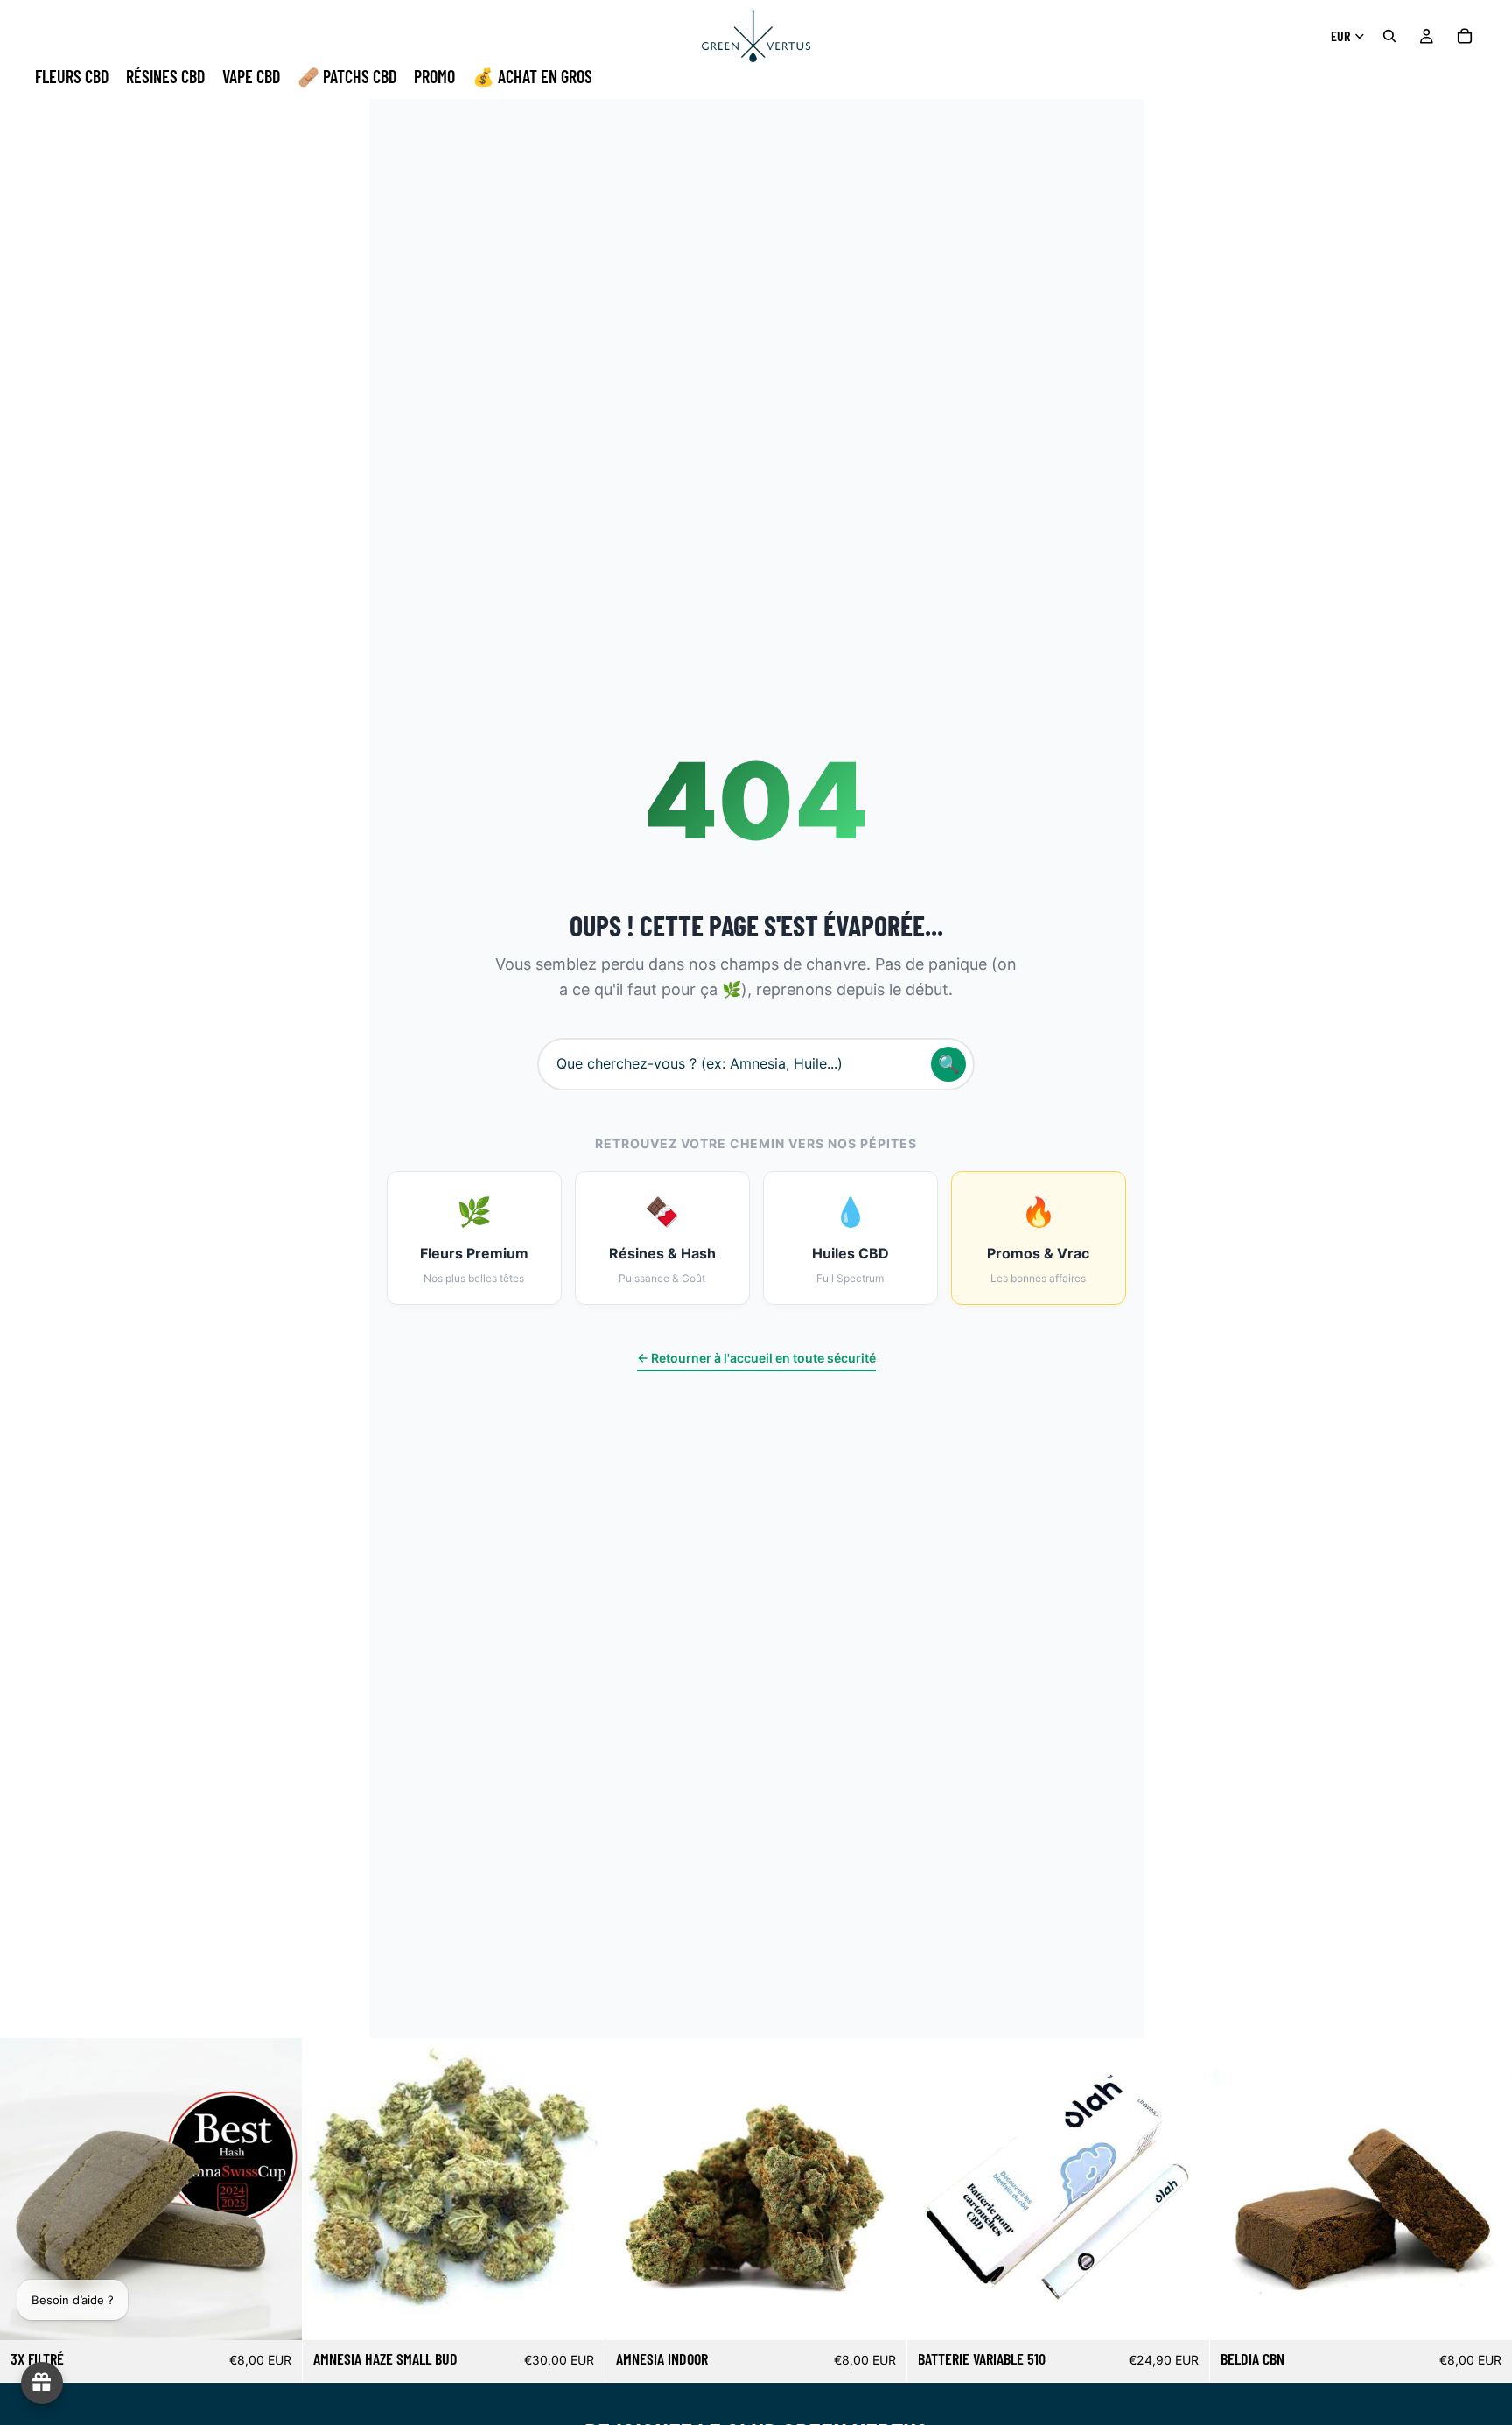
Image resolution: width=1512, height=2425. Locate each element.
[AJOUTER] (1182, 2314)
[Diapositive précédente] (26, 2190)
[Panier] (1465, 36)
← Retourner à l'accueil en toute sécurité (756, 1358)
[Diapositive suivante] (276, 2190)
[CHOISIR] (275, 2314)
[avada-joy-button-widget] (42, 2383)
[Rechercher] (1389, 36)
